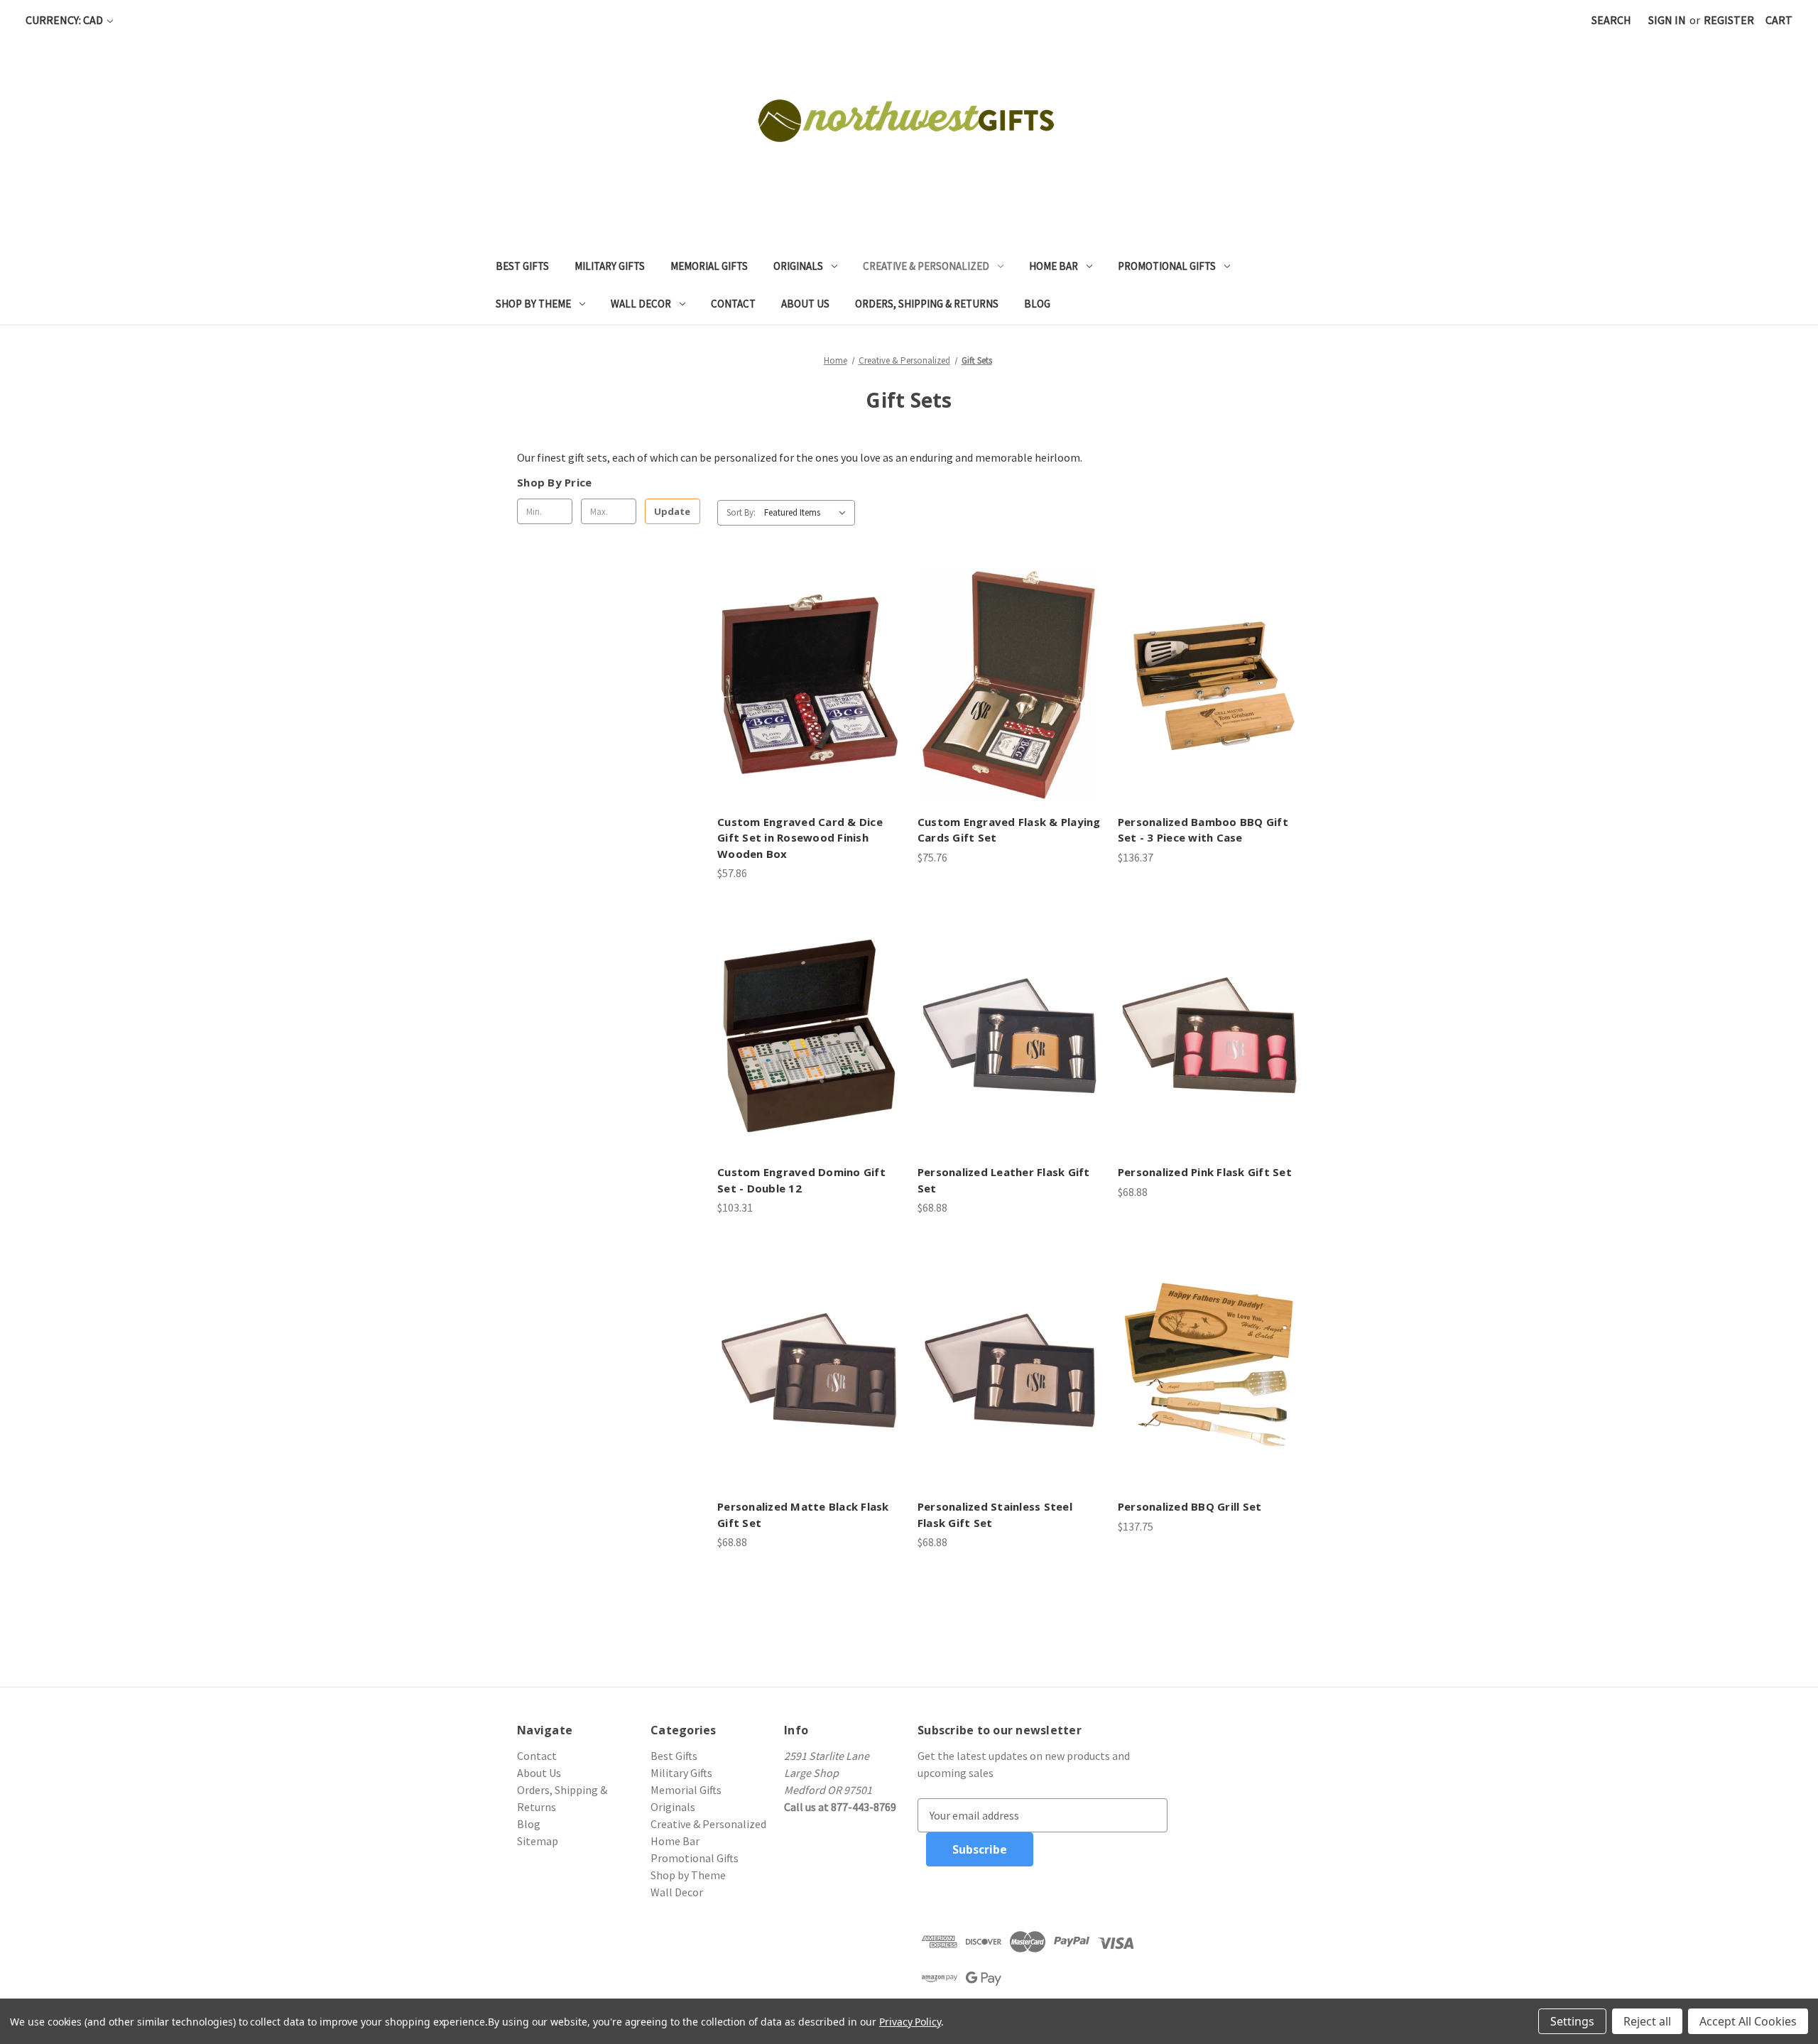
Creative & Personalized (926, 266)
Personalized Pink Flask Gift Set (1205, 1172)
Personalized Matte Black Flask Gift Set (803, 1515)
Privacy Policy (910, 2022)
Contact (733, 304)
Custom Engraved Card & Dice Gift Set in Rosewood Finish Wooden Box (800, 838)
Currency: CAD (65, 20)
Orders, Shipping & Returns (927, 304)
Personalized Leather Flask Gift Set (1004, 1180)
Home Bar (1054, 266)
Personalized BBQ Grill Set (1190, 1506)
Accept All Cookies (1748, 2021)
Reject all (1647, 2021)
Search (1611, 20)
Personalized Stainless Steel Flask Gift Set (995, 1515)
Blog (1037, 304)
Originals (798, 266)
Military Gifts (610, 266)
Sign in (1667, 20)
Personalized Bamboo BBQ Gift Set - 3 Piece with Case (1203, 830)
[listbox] (808, 513)
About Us (805, 304)
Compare (804, 700)
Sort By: (741, 512)
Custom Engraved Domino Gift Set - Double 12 (801, 1180)
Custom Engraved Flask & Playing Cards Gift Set (1009, 830)
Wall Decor (641, 304)
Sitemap (538, 1841)
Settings (1572, 2021)
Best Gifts (522, 266)
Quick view (807, 671)
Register (1729, 20)
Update (672, 511)
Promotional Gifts (1167, 266)
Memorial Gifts (709, 266)
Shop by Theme (533, 304)
